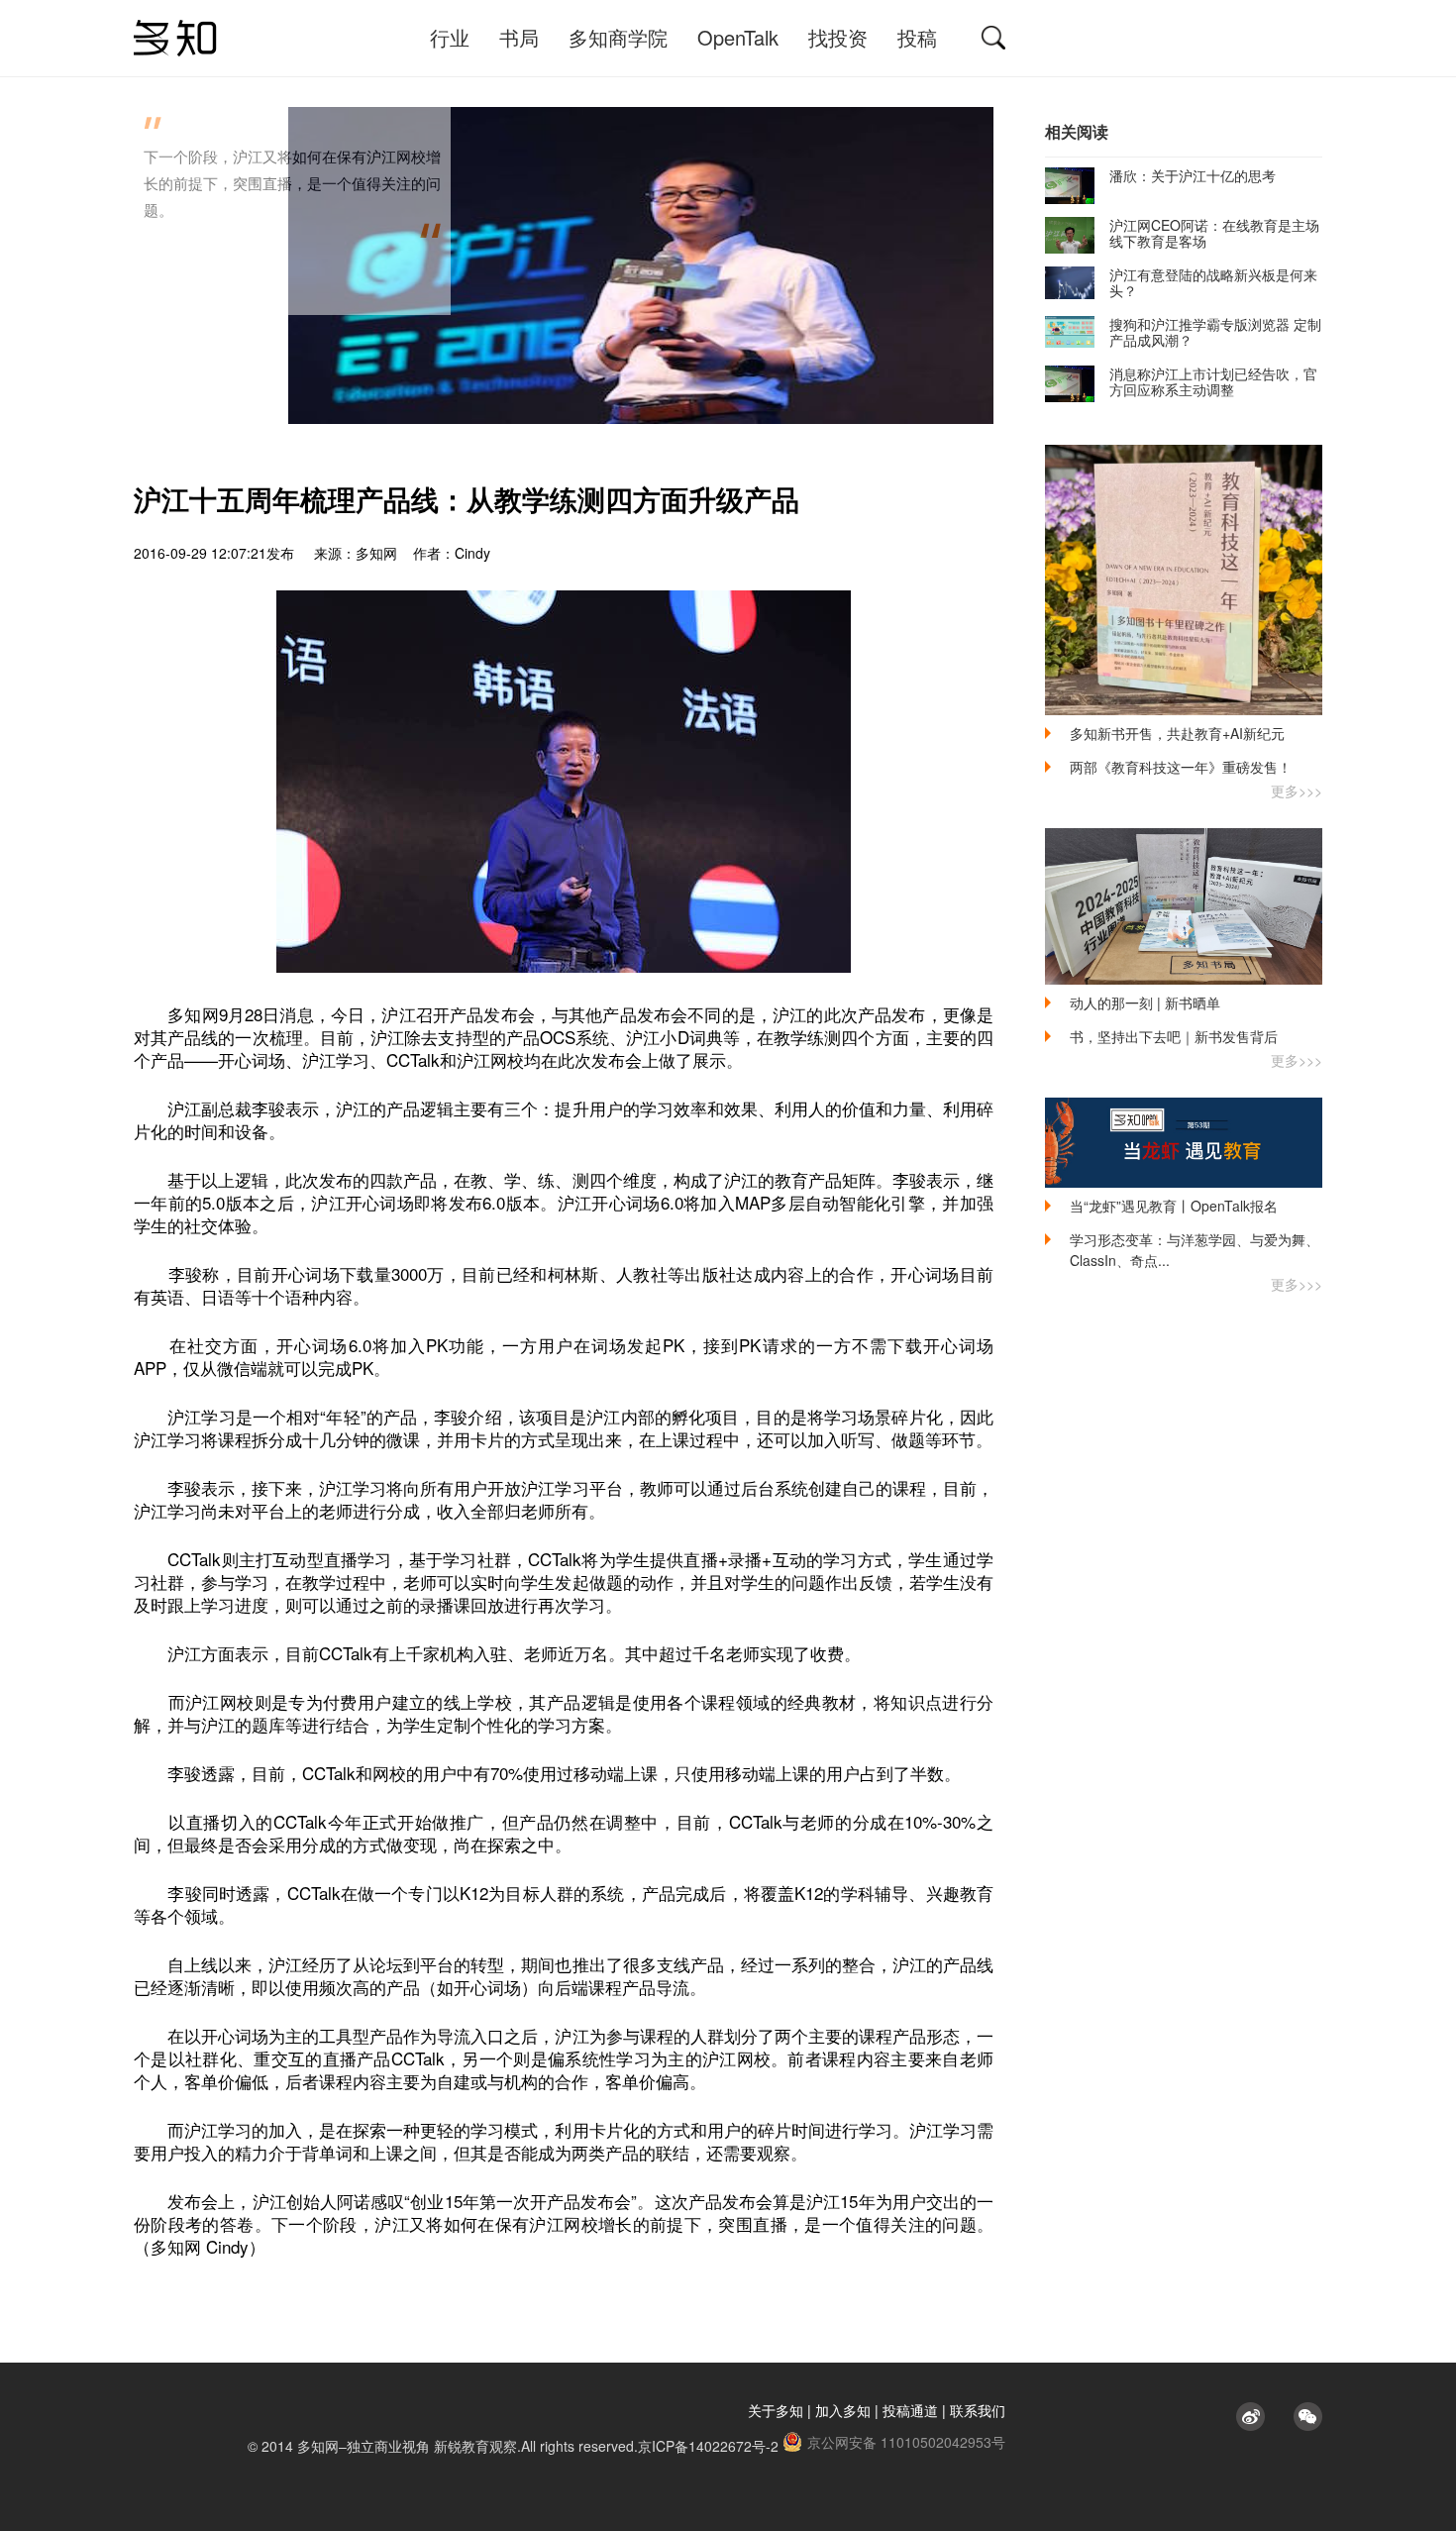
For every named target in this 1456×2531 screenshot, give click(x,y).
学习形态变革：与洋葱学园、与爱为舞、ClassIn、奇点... (1195, 1250)
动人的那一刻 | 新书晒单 (1145, 1002)
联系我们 (978, 2410)
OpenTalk (738, 37)
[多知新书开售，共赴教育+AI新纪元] (1184, 580)
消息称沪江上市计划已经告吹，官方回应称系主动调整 (1213, 381)
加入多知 (843, 2410)
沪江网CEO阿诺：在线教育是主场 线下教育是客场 (1214, 233)
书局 (519, 37)
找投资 (838, 37)
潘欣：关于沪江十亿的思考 (1193, 175)
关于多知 (776, 2410)
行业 (450, 37)
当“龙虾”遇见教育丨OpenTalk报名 (1174, 1206)
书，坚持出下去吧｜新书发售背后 (1174, 1036)
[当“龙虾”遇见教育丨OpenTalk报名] (1184, 1143)
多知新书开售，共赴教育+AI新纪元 (1177, 733)
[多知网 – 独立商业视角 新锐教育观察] (175, 38)
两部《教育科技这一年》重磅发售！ (1181, 767)
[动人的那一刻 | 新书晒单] (1184, 906)
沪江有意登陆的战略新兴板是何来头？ (1213, 282)
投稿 (917, 37)
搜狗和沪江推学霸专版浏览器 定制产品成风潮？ (1215, 332)
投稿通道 (910, 2410)
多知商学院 (618, 37)
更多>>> (1297, 791)
